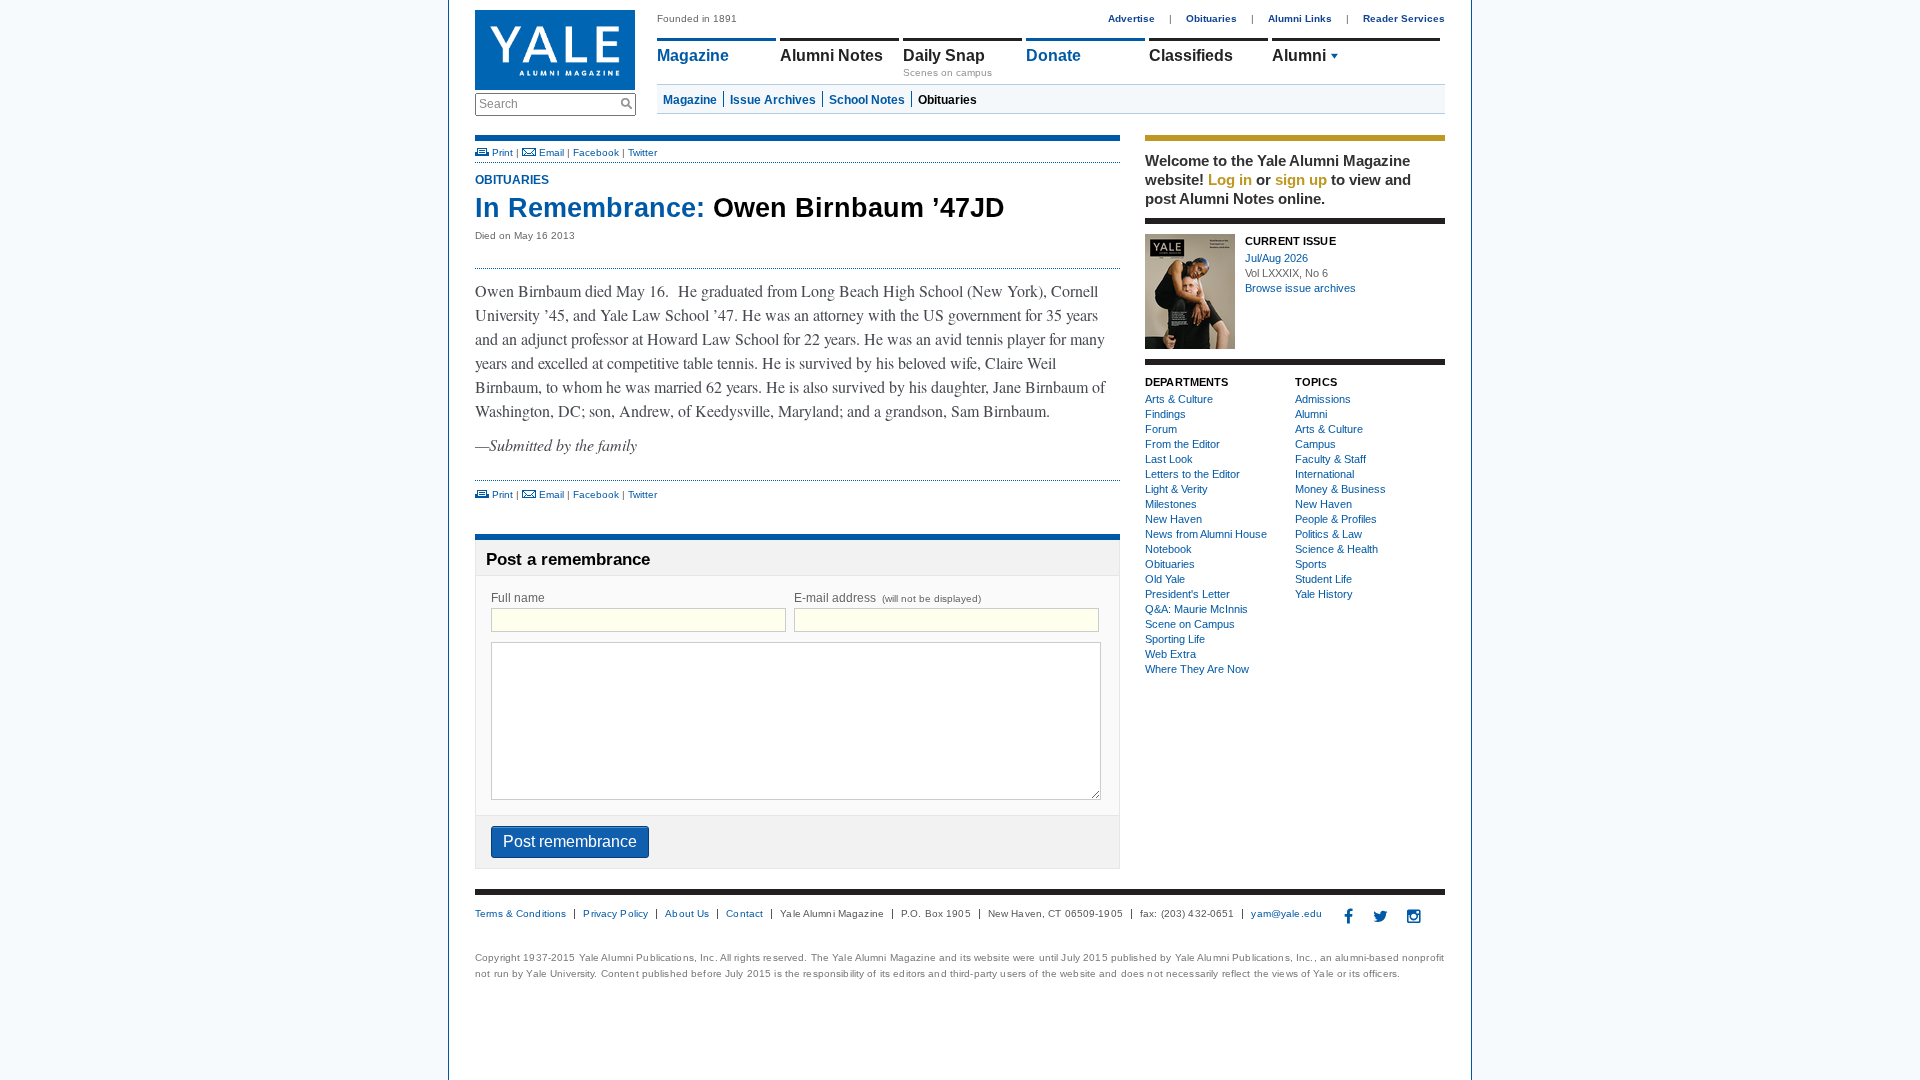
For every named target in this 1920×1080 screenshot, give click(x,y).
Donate (1053, 55)
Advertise (1131, 18)
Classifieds (1191, 55)
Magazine (693, 55)
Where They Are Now (1197, 669)
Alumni (1299, 55)
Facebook (596, 152)
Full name (518, 598)
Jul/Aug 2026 (1276, 258)
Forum (1161, 429)
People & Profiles (1336, 519)
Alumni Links (1300, 18)
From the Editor (1182, 444)
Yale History (1324, 594)
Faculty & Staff (1330, 459)
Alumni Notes (831, 55)
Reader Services (1404, 18)
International (1324, 474)
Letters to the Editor (1192, 474)
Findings (1165, 414)
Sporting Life (1175, 639)
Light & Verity (1176, 489)
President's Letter (1187, 594)
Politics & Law (1328, 534)
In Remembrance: (590, 208)
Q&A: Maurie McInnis (1196, 609)
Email (550, 152)
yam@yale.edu (1286, 914)
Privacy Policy (615, 914)
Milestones (1171, 504)
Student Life (1323, 579)
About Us (687, 914)
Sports (1311, 564)
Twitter (642, 152)
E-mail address (887, 598)
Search (498, 104)
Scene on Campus (1190, 624)
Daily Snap (944, 55)
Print (501, 152)
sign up (1301, 179)
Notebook (1168, 549)
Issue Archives (773, 100)
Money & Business (1340, 489)
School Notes (867, 100)
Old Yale (1165, 579)
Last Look (1169, 459)
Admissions (1323, 399)
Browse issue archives (1300, 288)
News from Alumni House (1206, 534)
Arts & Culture (1179, 399)
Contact (744, 914)
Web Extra (1170, 654)
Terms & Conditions (520, 914)
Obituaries (1211, 18)
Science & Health (1336, 549)
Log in (1230, 179)
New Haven (1173, 519)
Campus (1315, 444)
